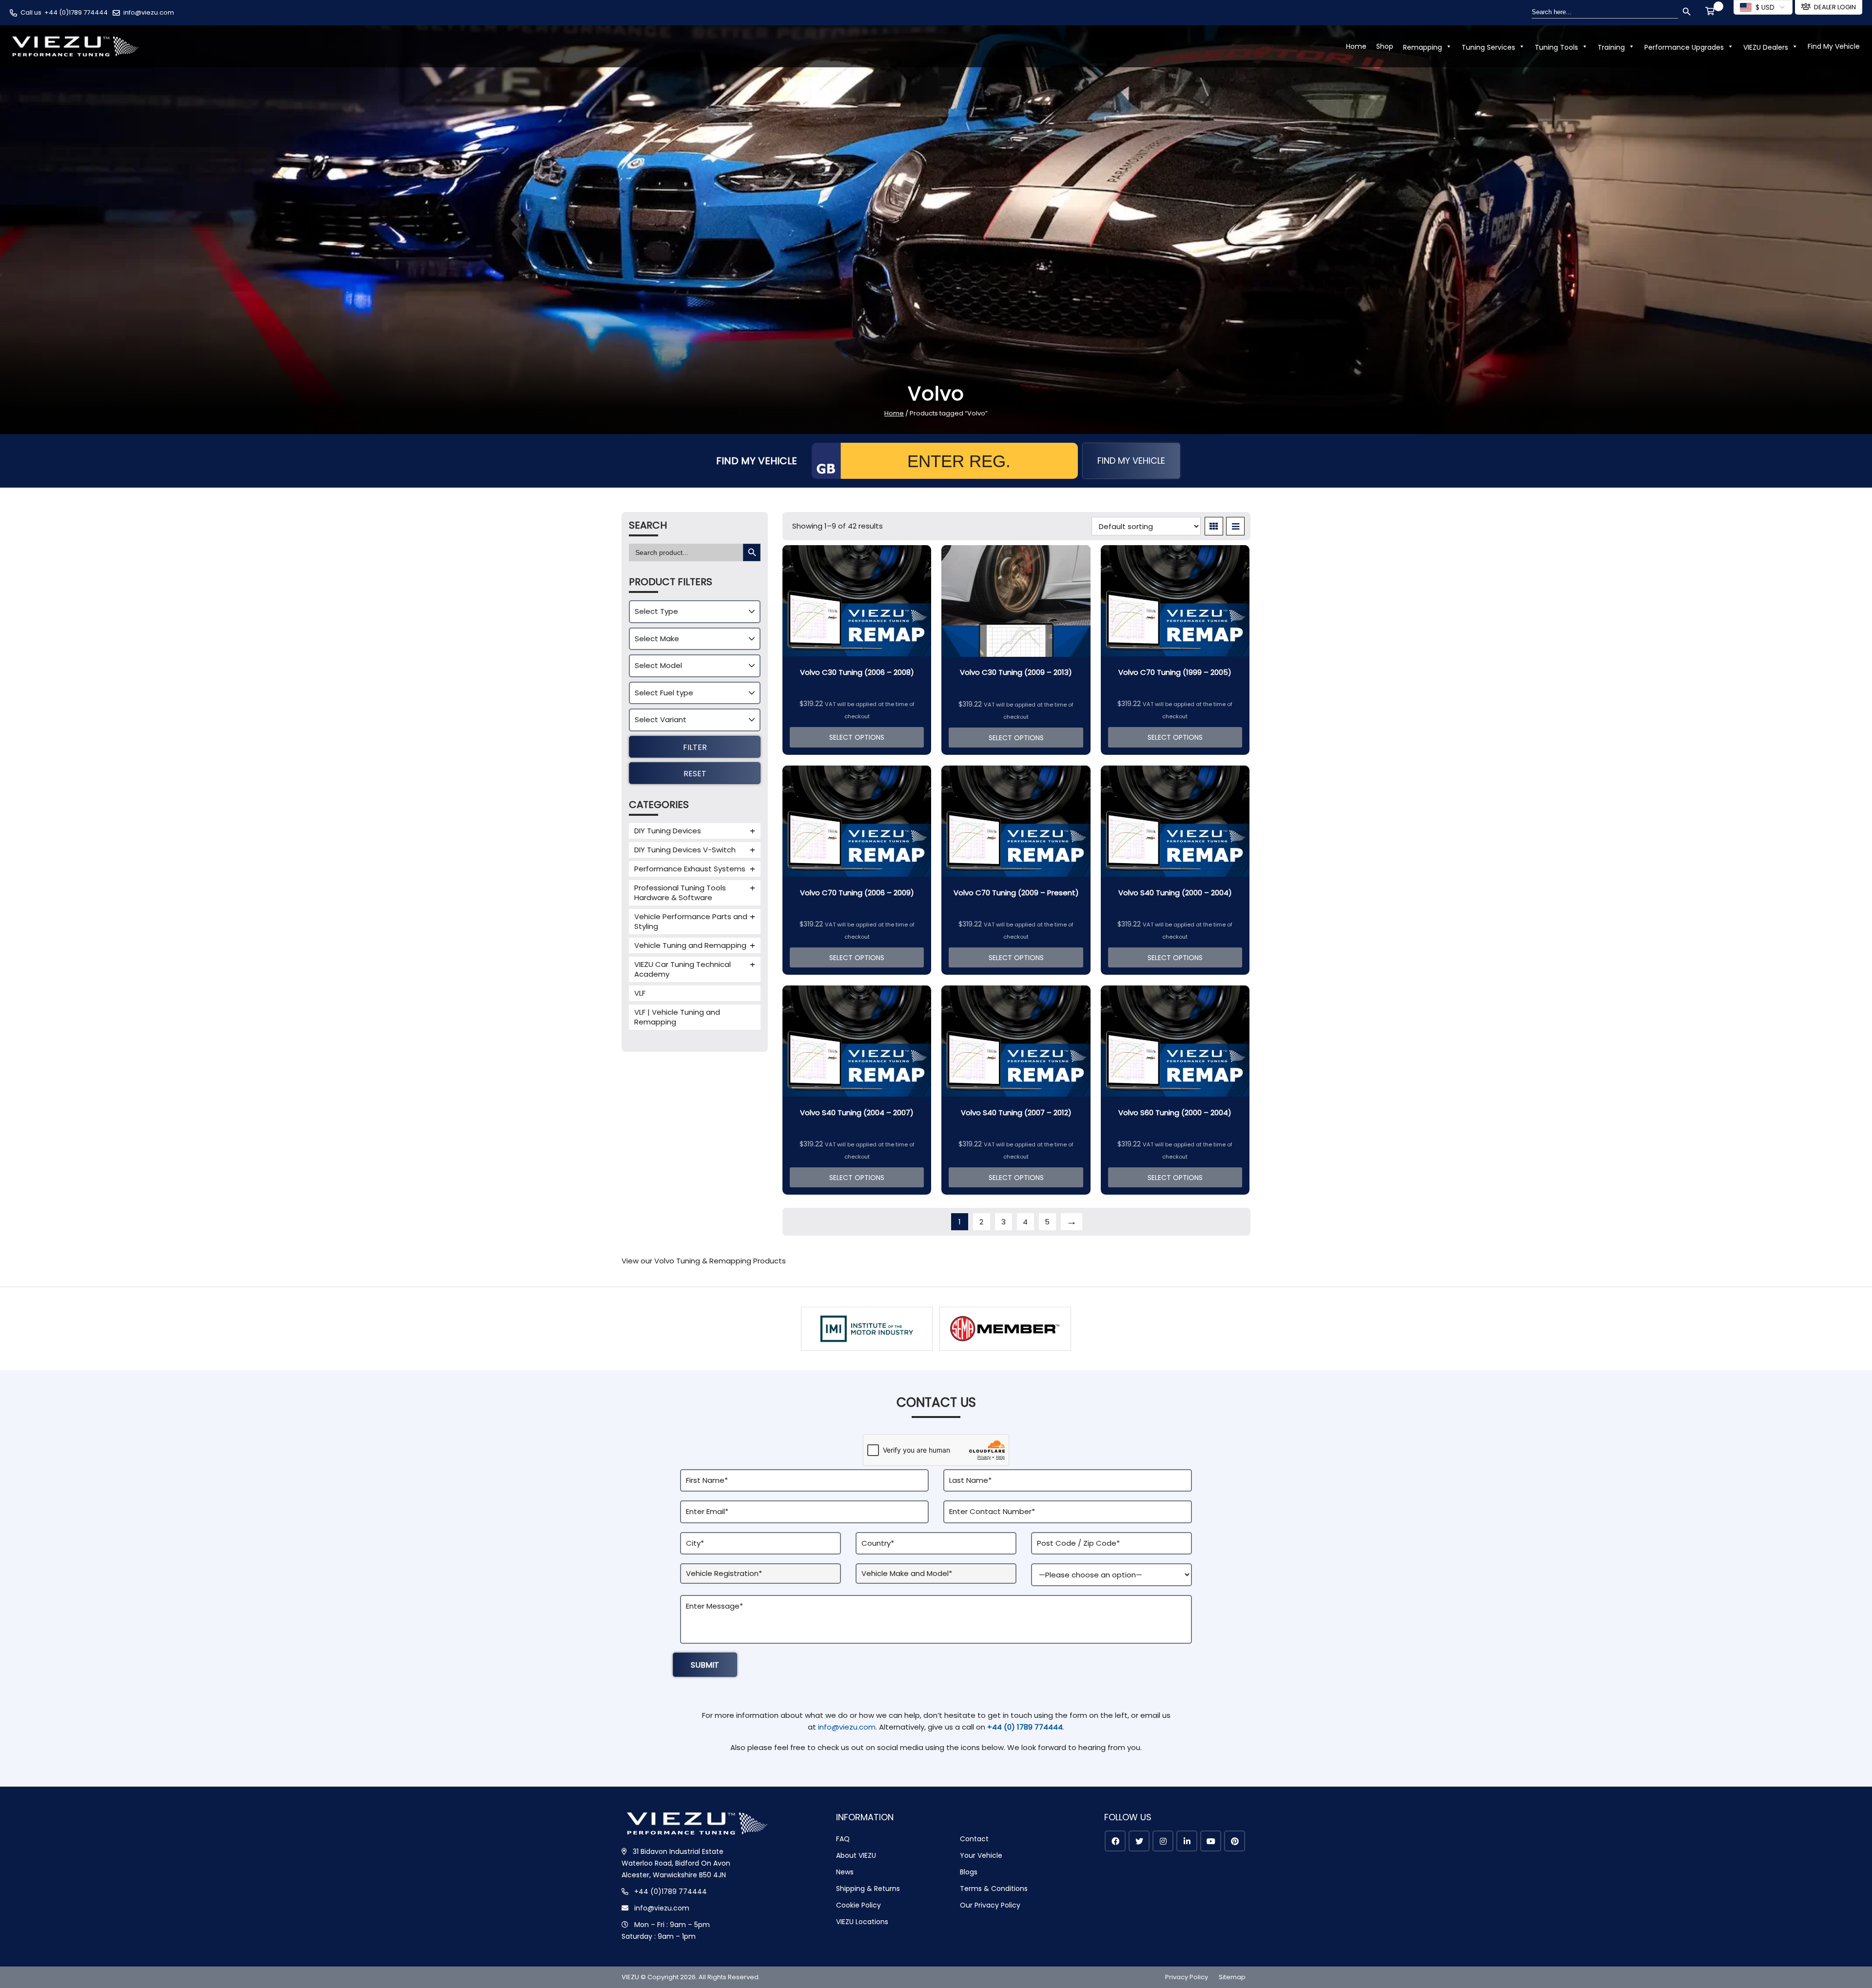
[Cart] (1712, 12)
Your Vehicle (981, 1855)
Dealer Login (1835, 7)
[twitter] (1139, 1841)
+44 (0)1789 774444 (76, 12)
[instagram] (1163, 1841)
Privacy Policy (1187, 1977)
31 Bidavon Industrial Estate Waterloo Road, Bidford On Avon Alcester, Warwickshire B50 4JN (676, 1863)
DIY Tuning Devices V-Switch (685, 850)
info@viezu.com (149, 12)
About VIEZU (856, 1855)
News (845, 1872)
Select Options (857, 737)
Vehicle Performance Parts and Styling (691, 921)
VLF (640, 993)
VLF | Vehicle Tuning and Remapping (677, 1017)
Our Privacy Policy (990, 1905)
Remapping (1423, 47)
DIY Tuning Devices (668, 831)
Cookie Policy (858, 1905)
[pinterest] (1235, 1841)
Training (1611, 47)
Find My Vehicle (1834, 46)
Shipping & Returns (868, 1889)
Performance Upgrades (1684, 47)
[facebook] (1115, 1841)
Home (1356, 46)
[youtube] (1211, 1841)
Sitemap (1232, 1977)
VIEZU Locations (862, 1922)
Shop (1385, 46)
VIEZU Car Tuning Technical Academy (682, 969)
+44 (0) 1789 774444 (1025, 1727)
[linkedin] (1187, 1841)
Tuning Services (1488, 47)
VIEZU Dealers (1766, 47)
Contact (974, 1839)
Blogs (969, 1872)
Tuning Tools (1556, 47)
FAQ (843, 1839)
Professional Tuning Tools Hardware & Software (680, 893)
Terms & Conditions (994, 1889)
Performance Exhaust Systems (690, 869)
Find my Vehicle (1131, 461)
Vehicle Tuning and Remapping (690, 945)
